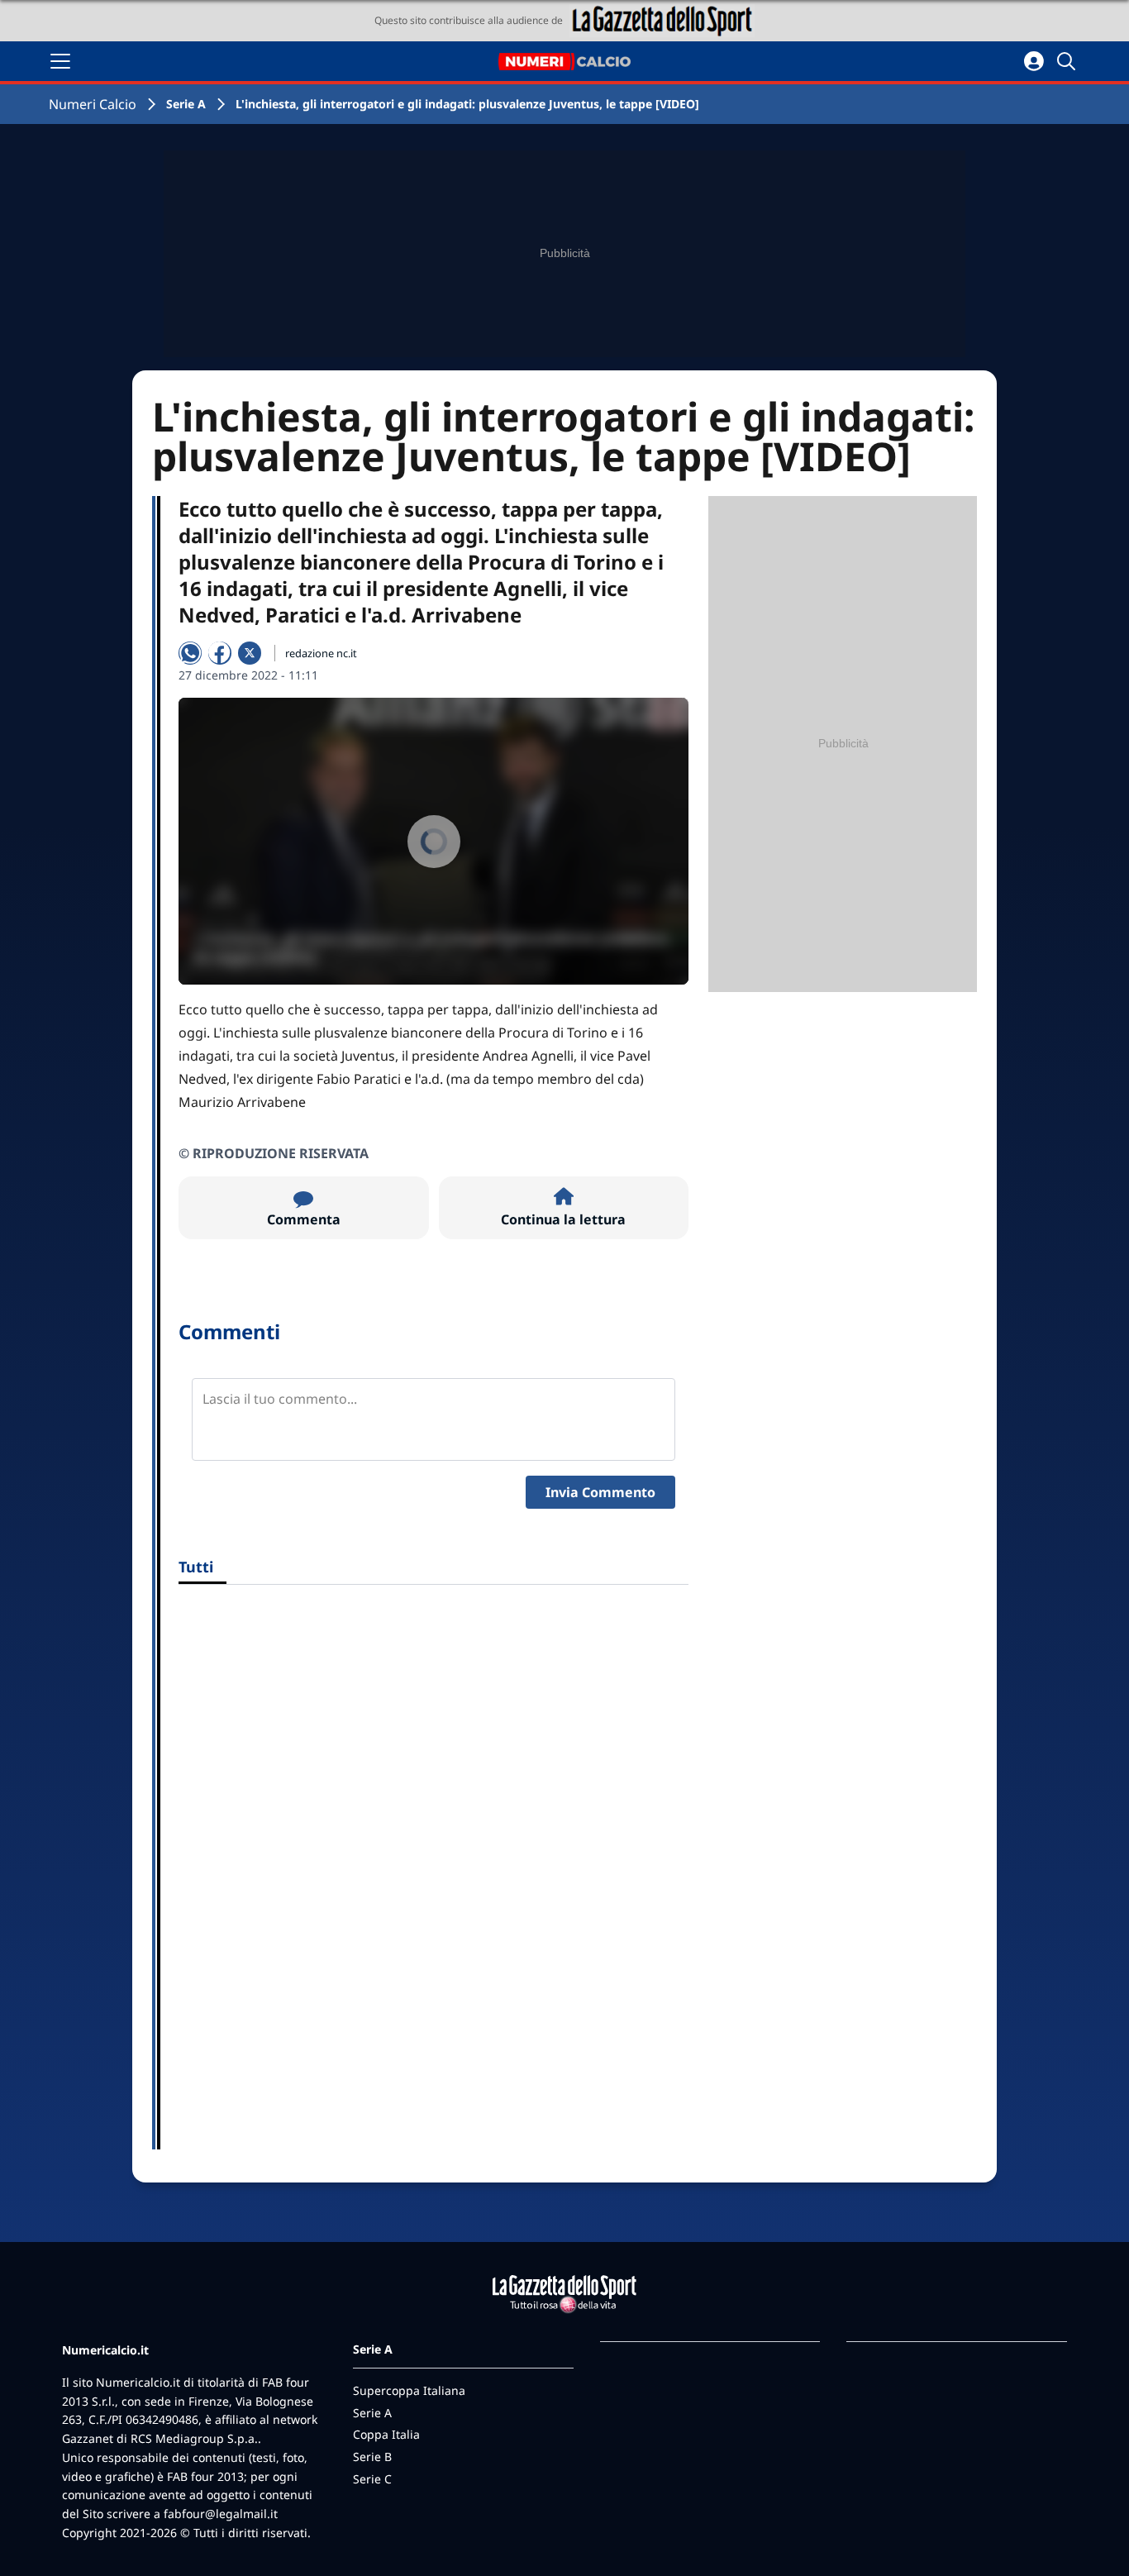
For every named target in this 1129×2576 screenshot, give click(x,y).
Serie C (372, 2479)
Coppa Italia (386, 2434)
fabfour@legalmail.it (221, 2514)
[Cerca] (1069, 61)
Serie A (186, 104)
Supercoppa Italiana (409, 2390)
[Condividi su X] (250, 653)
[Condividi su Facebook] (220, 653)
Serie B (372, 2457)
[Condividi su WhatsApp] (190, 653)
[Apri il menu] (60, 61)
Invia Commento (600, 1492)
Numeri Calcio (93, 104)
